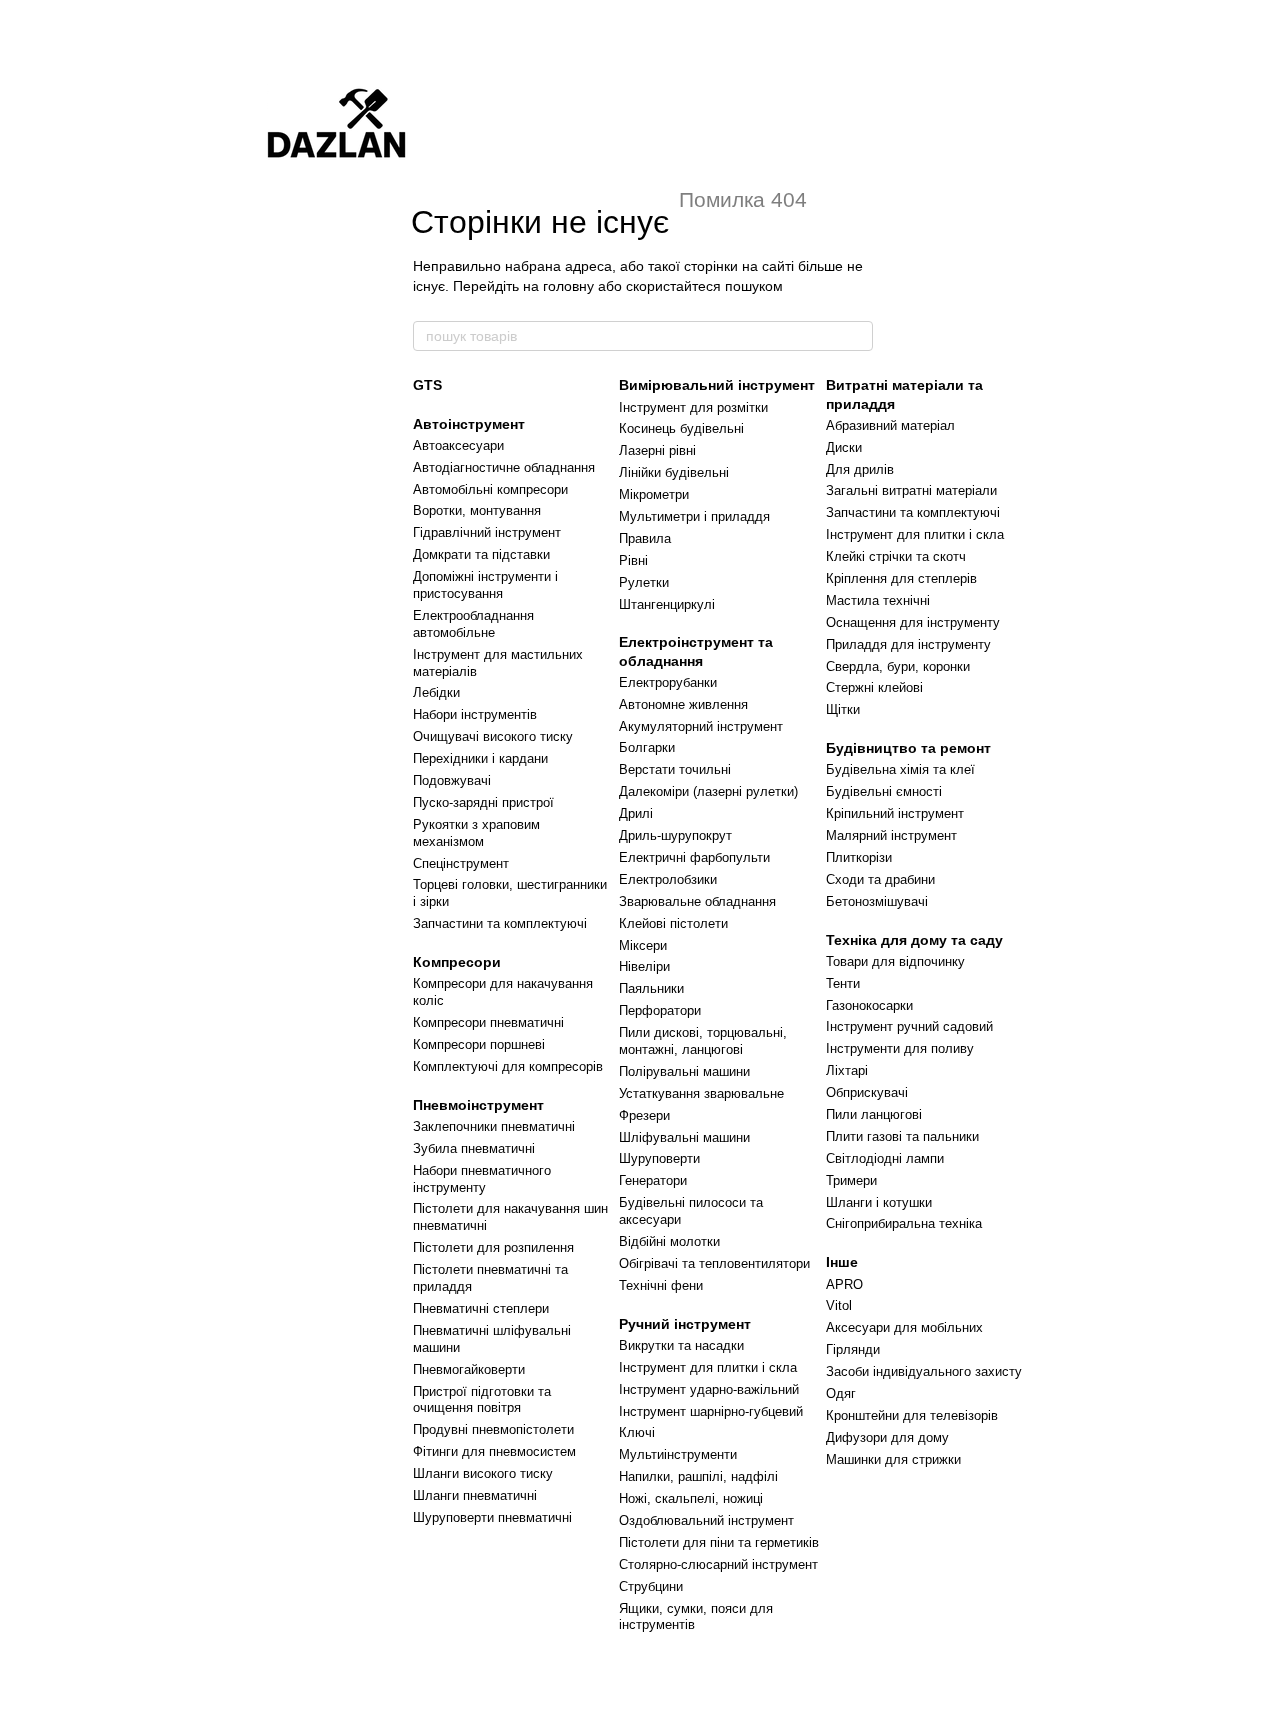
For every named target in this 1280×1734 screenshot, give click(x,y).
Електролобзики (668, 879)
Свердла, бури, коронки (898, 666)
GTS (427, 385)
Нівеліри (644, 966)
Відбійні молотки (669, 1241)
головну (568, 286)
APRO (844, 1284)
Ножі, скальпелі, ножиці (691, 1498)
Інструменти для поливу (900, 1048)
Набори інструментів (475, 714)
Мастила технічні (878, 600)
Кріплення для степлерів (901, 578)
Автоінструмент (469, 424)
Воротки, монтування (477, 510)
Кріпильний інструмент (895, 813)
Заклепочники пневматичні (494, 1126)
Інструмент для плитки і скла (708, 1367)
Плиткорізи (859, 857)
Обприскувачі (867, 1092)
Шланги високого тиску (483, 1473)
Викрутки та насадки (681, 1345)
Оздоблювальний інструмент (706, 1520)
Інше (842, 1262)
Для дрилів (860, 469)
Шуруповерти (659, 1158)
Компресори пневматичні (488, 1022)
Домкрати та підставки (481, 554)
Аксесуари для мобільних (904, 1327)
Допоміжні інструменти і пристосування (485, 585)
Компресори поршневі (479, 1044)
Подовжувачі (452, 780)
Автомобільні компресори (490, 489)
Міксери (643, 945)
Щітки (843, 709)
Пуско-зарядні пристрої (483, 802)
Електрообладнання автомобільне (473, 624)
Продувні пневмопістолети (493, 1429)
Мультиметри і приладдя (694, 516)
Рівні (633, 560)
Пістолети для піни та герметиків (719, 1542)
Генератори (653, 1180)
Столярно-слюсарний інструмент (718, 1564)
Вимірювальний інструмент (717, 385)
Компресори (457, 962)
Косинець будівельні (681, 428)
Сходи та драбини (880, 879)
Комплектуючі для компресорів (508, 1066)
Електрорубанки (668, 682)
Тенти (843, 983)
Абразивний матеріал (890, 425)
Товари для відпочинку (895, 961)
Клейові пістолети (673, 923)
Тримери (851, 1180)
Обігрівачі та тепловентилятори (714, 1263)
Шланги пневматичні (475, 1495)
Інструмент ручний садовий (909, 1026)
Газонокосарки (869, 1005)
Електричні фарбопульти (694, 857)
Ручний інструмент (685, 1324)
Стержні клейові (874, 687)
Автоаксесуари (458, 445)
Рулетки (644, 582)
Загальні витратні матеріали (911, 490)
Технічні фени (661, 1285)
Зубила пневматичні (474, 1148)
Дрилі (636, 813)
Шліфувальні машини (684, 1137)
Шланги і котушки (879, 1202)
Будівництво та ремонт (908, 748)
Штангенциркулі (667, 604)
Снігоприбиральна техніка (904, 1223)
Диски (844, 447)
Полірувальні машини (684, 1071)
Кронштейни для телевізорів (912, 1415)
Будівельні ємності (884, 791)
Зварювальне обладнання (697, 901)
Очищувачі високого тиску (493, 736)
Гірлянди (853, 1349)
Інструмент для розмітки (693, 407)
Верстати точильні (675, 769)
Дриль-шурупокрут (675, 835)
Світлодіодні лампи (885, 1158)
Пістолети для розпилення (493, 1247)
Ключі (637, 1432)
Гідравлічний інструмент (487, 532)
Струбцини (651, 1586)
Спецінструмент (461, 863)
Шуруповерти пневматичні (492, 1517)
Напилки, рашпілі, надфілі (698, 1476)
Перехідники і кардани (480, 758)
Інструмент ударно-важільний (709, 1389)
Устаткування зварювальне (701, 1093)
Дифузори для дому (887, 1437)
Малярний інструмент (891, 835)
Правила (645, 538)
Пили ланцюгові (874, 1114)
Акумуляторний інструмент (701, 726)
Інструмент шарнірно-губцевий (711, 1411)
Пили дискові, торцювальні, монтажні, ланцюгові (703, 1041)
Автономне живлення (683, 704)
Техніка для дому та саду (914, 940)
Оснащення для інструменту (913, 622)
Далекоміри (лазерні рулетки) (708, 791)
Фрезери (644, 1115)
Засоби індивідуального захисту (924, 1371)
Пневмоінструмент (478, 1105)
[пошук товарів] (857, 336)
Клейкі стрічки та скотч (896, 556)
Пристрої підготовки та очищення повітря (482, 1400)
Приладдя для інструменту (908, 644)
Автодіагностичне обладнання (504, 467)
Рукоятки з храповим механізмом (476, 833)
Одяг (841, 1393)
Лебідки (436, 692)
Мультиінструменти (678, 1454)
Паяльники (651, 988)
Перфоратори (660, 1010)
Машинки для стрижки (893, 1459)
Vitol (839, 1305)
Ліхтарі (847, 1070)
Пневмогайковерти (469, 1369)
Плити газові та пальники (902, 1136)
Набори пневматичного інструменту (482, 1179)
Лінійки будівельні (674, 472)
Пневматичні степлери (481, 1308)
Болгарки (647, 747)
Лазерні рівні (657, 450)
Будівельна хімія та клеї (900, 769)
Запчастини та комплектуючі (500, 923)
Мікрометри (654, 494)
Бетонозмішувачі (877, 901)
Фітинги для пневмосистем (494, 1451)
